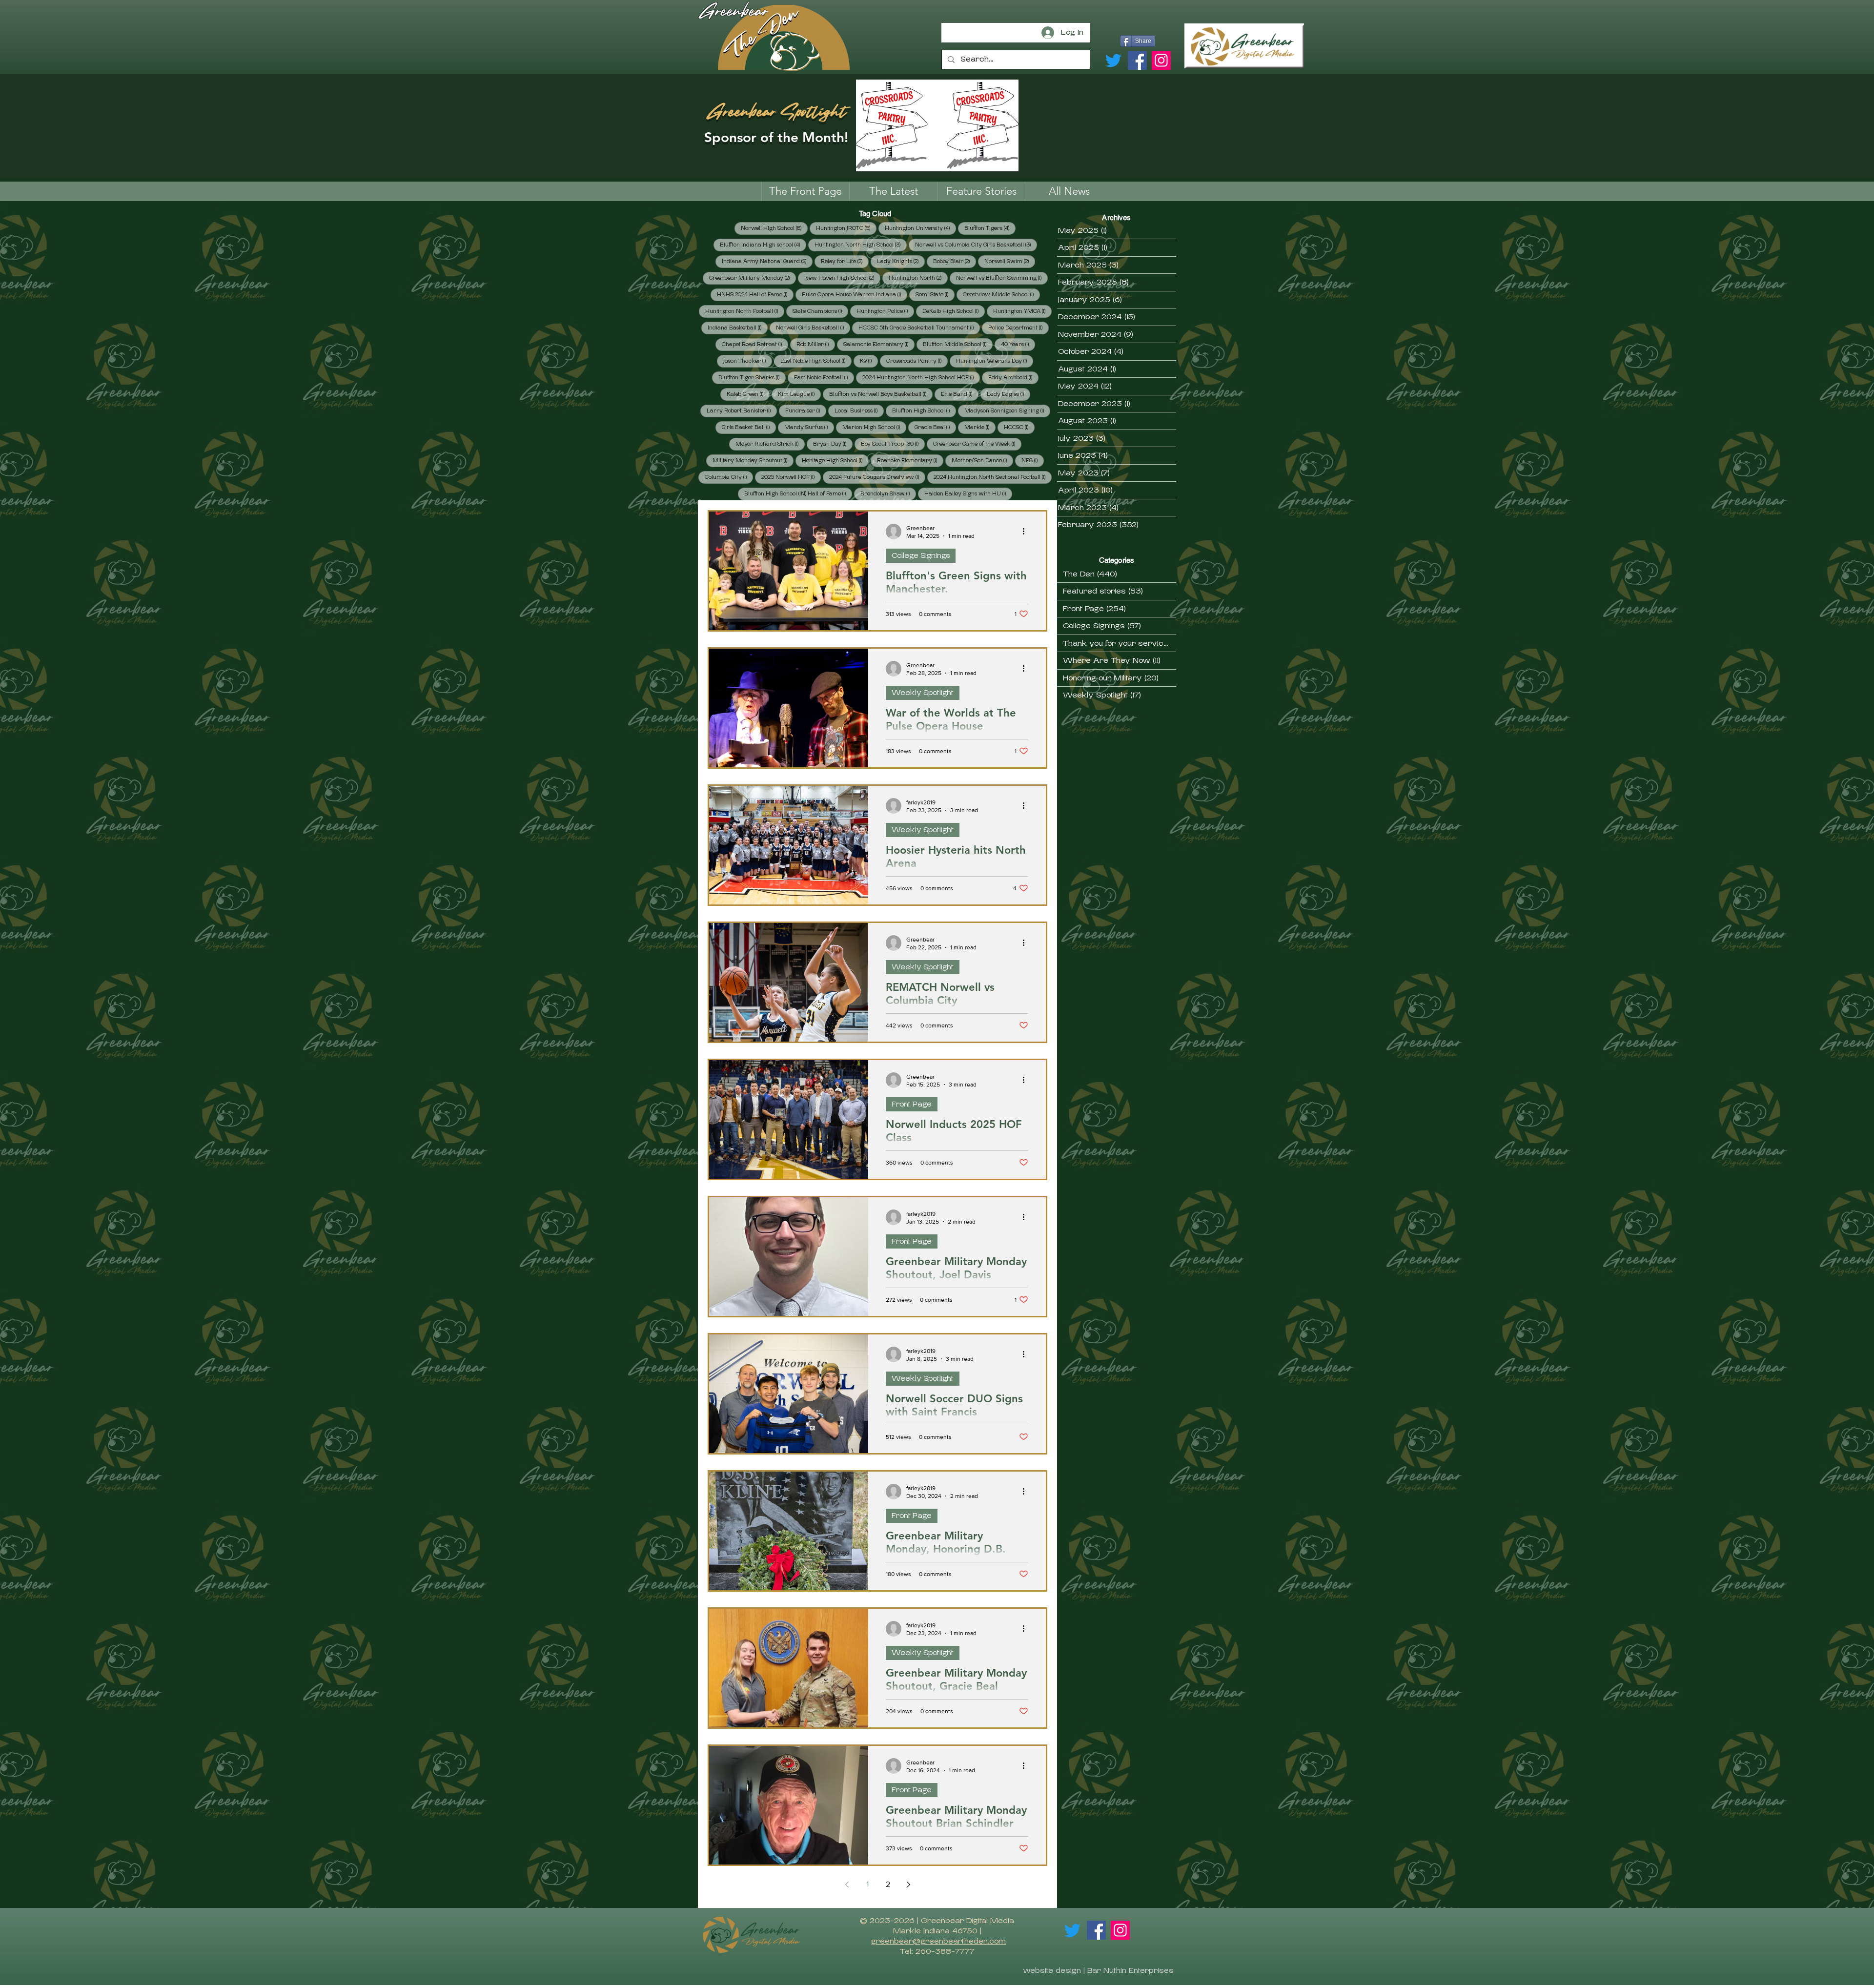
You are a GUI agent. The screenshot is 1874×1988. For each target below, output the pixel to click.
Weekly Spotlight (923, 693)
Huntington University (920, 228)
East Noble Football (824, 377)
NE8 (1033, 460)
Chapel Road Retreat (755, 344)
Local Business (859, 410)
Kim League (799, 394)
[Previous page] (847, 1885)
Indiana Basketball (738, 328)
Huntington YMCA (1022, 311)
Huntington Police (885, 311)
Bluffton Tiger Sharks (752, 377)
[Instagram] (1161, 60)
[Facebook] (1137, 60)
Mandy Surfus (809, 427)
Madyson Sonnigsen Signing (1007, 410)
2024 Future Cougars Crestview (877, 477)
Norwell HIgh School (774, 228)
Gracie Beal (935, 427)
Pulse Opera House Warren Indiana (855, 294)
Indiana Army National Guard (767, 261)
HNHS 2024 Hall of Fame (755, 294)
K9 (869, 361)
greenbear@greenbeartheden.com (938, 1941)
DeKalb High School (954, 311)
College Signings (921, 555)
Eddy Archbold (1013, 377)
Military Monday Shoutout (753, 460)
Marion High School (874, 427)
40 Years (1018, 344)
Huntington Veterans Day (995, 361)
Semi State (935, 294)
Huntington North (918, 278)
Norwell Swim (1010, 261)
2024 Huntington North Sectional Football (993, 477)
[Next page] (908, 1885)
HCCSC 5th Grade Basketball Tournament (919, 328)
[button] (981, 191)
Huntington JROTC (846, 228)
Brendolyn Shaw (888, 493)
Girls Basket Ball (749, 427)
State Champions (820, 311)
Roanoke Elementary (910, 460)
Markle (980, 427)
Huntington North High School (861, 245)
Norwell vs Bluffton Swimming (1002, 278)
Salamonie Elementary (879, 344)
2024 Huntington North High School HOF (921, 377)
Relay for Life (845, 261)
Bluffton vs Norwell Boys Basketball (881, 394)
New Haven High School (842, 278)
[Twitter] (1113, 60)
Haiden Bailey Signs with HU (968, 493)
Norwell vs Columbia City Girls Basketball (976, 245)
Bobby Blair (955, 261)
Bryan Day (833, 444)
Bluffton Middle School (958, 344)
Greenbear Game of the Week (977, 444)
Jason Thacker (748, 361)
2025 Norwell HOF (791, 477)
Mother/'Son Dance (982, 460)
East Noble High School (816, 361)
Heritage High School (835, 460)
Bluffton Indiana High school (763, 245)
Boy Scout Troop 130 (893, 444)
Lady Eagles (1008, 394)
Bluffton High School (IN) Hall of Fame (798, 493)
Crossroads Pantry (917, 361)
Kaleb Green (748, 394)
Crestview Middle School (1001, 294)
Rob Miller (816, 344)
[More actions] (1027, 532)
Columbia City (729, 477)
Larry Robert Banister (742, 410)
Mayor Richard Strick (770, 444)
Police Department (1018, 328)
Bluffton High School (924, 410)
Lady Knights (901, 261)
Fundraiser (806, 410)
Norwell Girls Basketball (813, 328)
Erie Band (960, 394)
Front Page (912, 1104)
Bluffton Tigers (990, 228)
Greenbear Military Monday (753, 278)
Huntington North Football (745, 311)
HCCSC (1019, 427)
